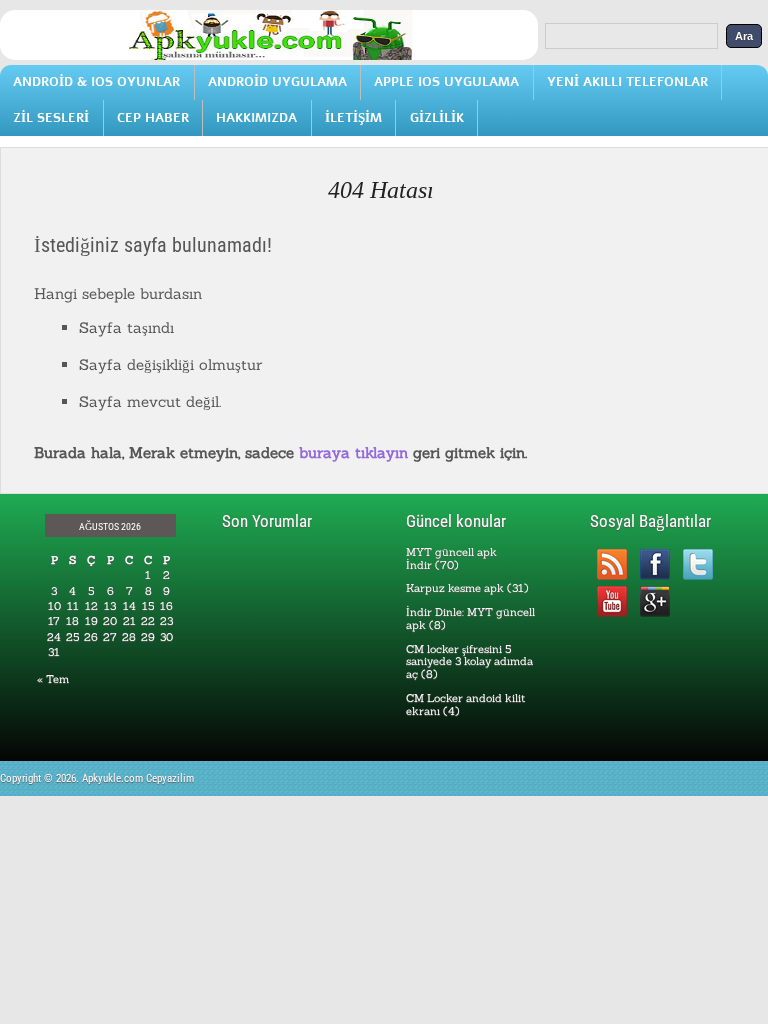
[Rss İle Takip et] (611, 564)
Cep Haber (153, 117)
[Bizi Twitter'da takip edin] (697, 564)
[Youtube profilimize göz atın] (611, 601)
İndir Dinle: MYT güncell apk (470, 618)
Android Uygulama (277, 81)
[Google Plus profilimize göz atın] (654, 601)
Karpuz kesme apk (455, 588)
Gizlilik (437, 117)
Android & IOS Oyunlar (96, 81)
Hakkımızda (256, 117)
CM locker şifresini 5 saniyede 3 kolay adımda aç (469, 662)
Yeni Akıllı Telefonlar (627, 81)
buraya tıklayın (353, 452)
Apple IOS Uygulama (446, 81)
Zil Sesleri (51, 117)
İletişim (353, 117)
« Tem (53, 679)
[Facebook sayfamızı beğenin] (654, 564)
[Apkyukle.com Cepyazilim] (269, 56)
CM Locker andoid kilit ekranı (465, 704)
